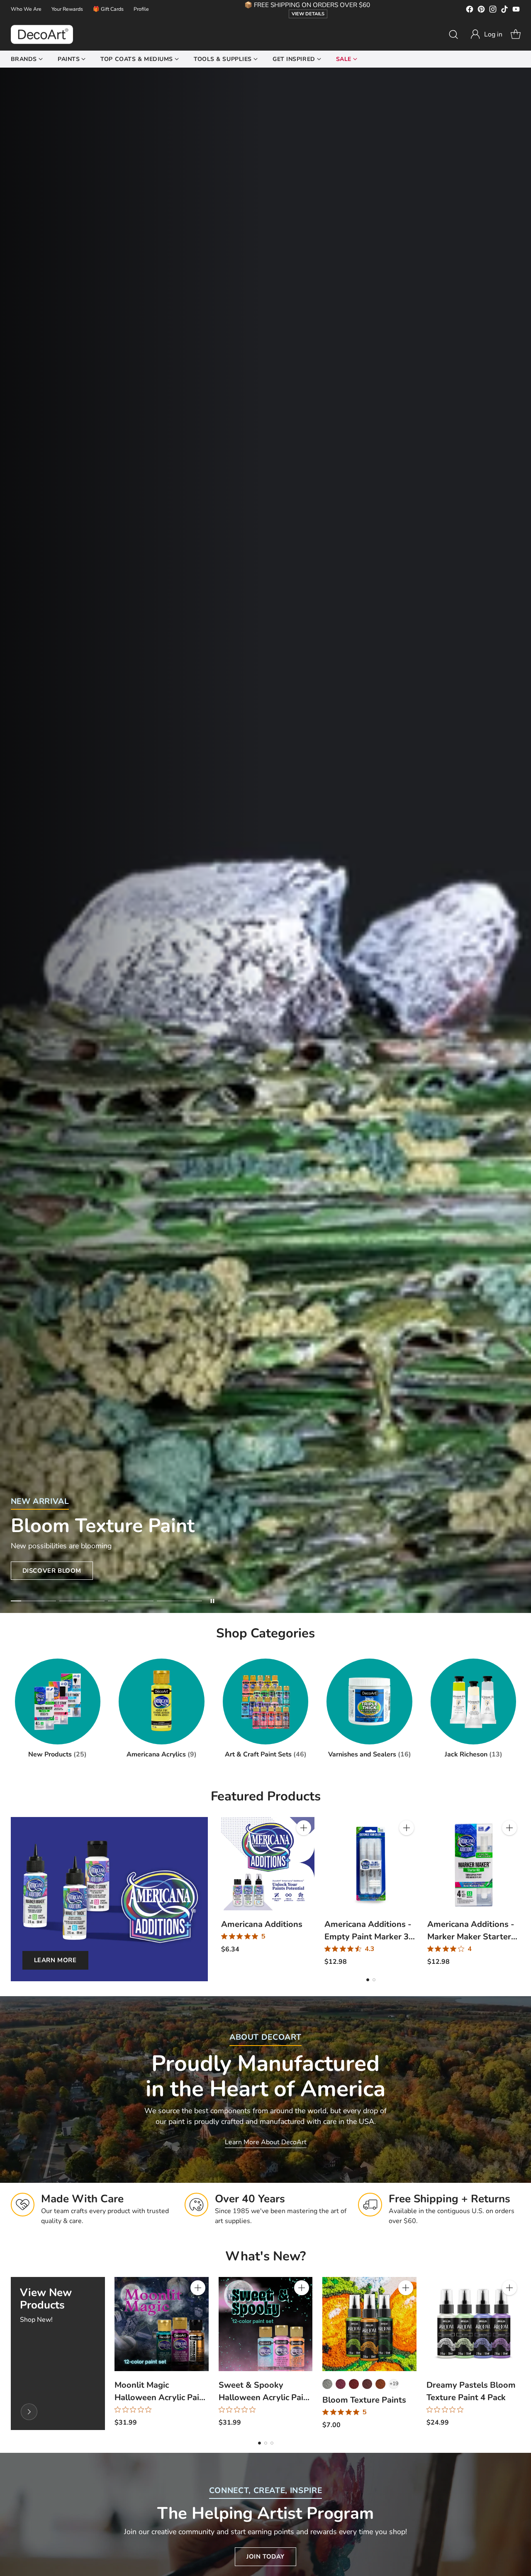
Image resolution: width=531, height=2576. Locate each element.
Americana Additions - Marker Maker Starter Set (471, 1937)
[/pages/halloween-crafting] (265, 840)
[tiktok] (504, 11)
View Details (308, 14)
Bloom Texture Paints (364, 2400)
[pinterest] (481, 11)
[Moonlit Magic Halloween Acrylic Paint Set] (162, 2324)
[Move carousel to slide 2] (82, 1601)
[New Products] (29, 2412)
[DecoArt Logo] (42, 34)
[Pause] (212, 1601)
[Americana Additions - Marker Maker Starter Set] (474, 1863)
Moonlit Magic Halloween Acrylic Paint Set (161, 2397)
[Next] (518, 1892)
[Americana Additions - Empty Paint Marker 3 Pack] (371, 1863)
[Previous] (223, 1892)
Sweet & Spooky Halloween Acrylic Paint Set (265, 2397)
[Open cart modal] (516, 34)
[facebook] (470, 11)
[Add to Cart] (304, 1828)
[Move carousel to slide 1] (33, 1601)
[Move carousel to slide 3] (130, 1601)
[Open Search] (453, 34)
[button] (486, 34)
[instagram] (493, 11)
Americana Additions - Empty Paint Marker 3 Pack (368, 1937)
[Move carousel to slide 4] (179, 1601)
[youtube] (516, 11)
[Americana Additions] (268, 1863)
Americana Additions (262, 1924)
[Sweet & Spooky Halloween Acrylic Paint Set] (266, 2324)
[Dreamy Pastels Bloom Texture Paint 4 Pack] (474, 2324)
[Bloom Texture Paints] (369, 2324)
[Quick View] (304, 1846)
